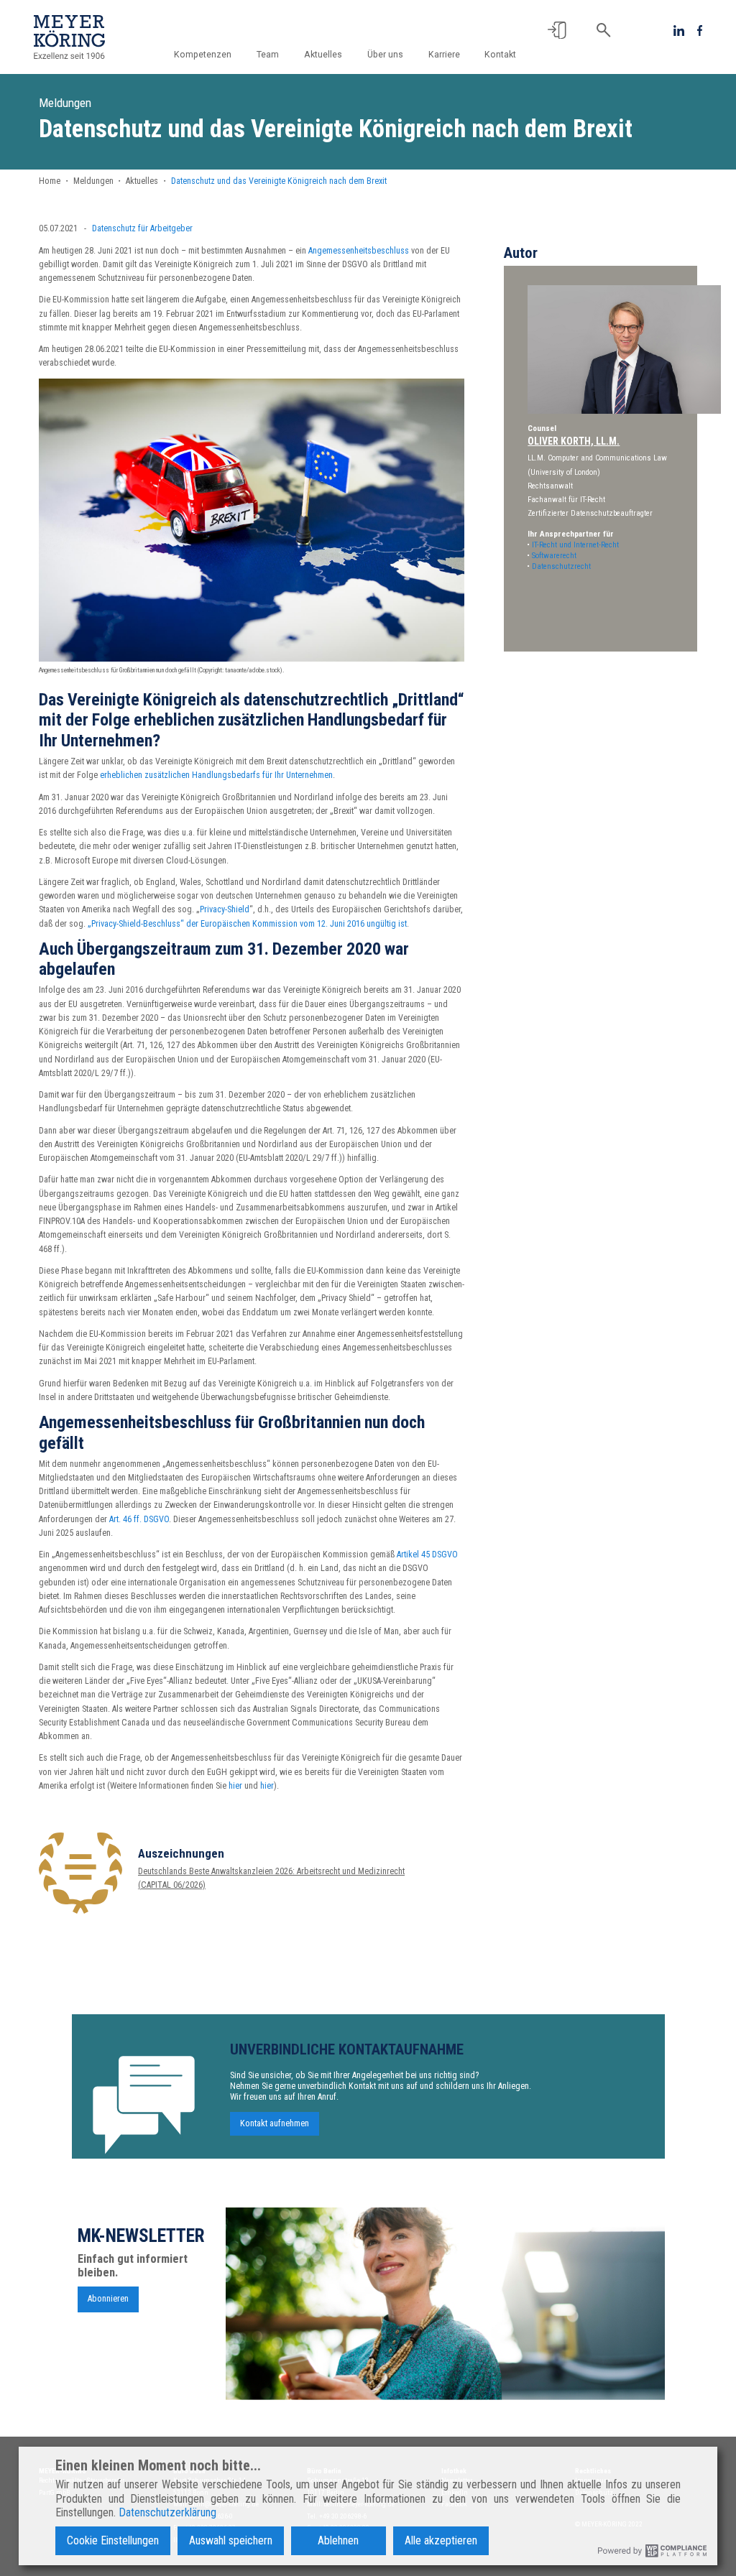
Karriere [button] (444, 55)
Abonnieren (108, 2299)
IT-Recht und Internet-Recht (575, 545)
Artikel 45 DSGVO (427, 1555)
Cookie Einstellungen (113, 2540)
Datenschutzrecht (561, 566)
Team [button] (268, 55)
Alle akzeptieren (441, 2540)
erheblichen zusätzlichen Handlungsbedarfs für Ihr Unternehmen (216, 775)
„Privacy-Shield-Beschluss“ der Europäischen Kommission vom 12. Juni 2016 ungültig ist (247, 924)
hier (235, 1786)
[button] (557, 30)
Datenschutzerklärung (167, 2512)
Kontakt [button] (500, 55)
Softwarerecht (554, 556)
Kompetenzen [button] (203, 55)
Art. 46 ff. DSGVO (139, 1519)
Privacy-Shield (225, 909)
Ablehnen (338, 2540)
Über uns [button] (385, 55)
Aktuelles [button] (323, 55)
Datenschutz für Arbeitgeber (142, 228)
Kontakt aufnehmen (275, 2124)
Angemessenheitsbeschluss (359, 251)
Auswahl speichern (231, 2540)
